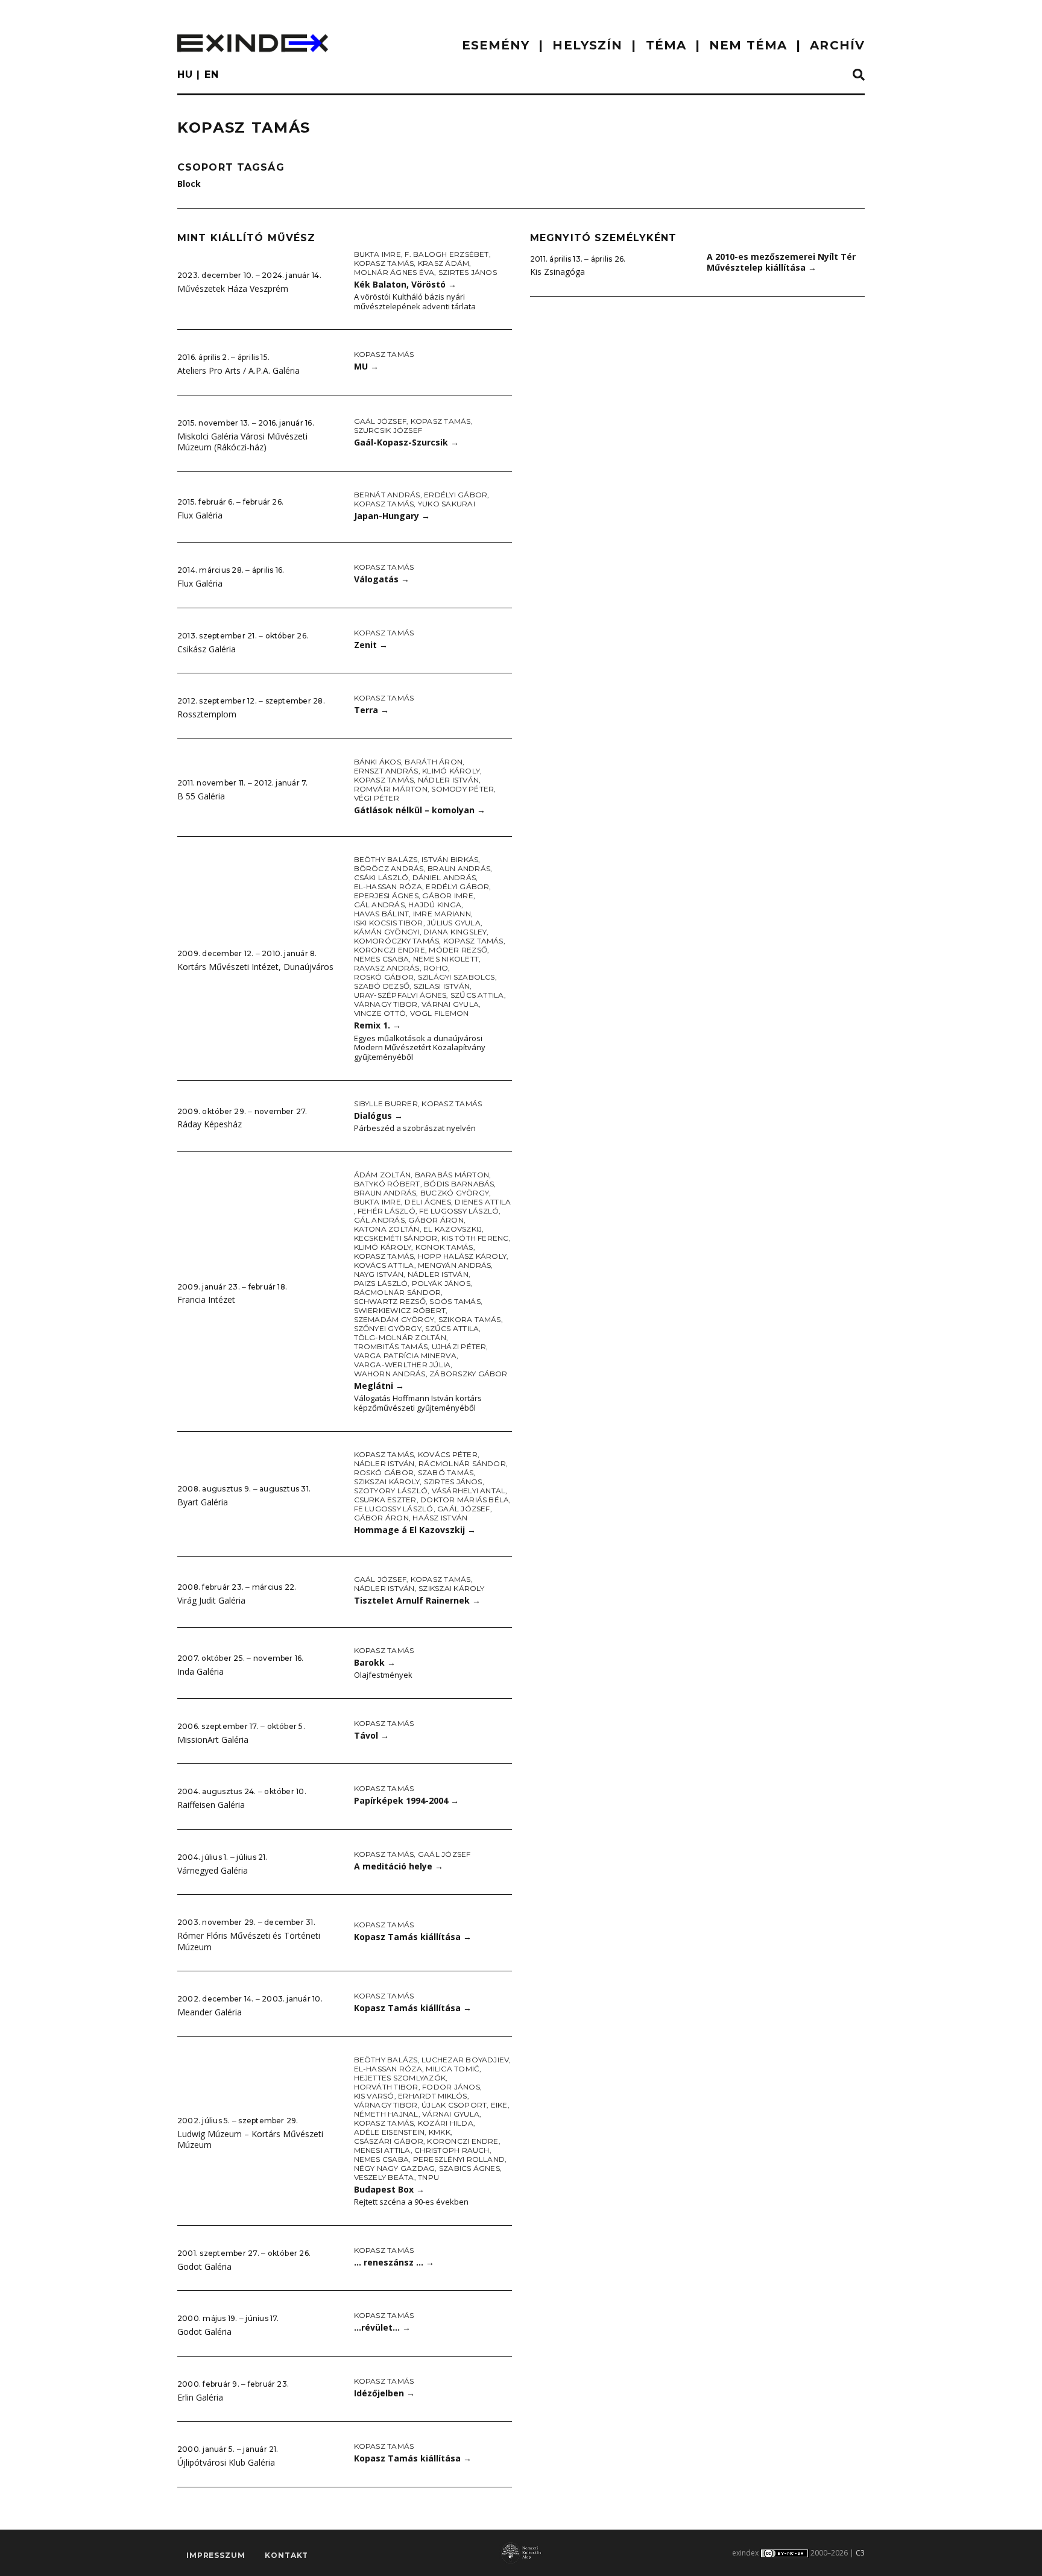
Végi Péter (377, 798)
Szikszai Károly (387, 1482)
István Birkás (450, 859)
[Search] (859, 75)
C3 (860, 2553)
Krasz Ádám (444, 263)
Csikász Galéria (207, 649)
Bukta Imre (377, 254)
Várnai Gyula (450, 1004)
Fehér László (387, 1211)
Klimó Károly (451, 771)
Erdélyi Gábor (456, 495)
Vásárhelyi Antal (469, 1491)
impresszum (216, 2555)
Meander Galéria (210, 2012)
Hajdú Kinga (435, 905)
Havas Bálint (382, 914)
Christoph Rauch (452, 2150)
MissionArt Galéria (213, 1740)
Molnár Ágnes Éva (394, 272)
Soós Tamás (455, 1301)
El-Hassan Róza (388, 886)
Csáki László (381, 877)
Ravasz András (387, 968)
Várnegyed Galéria (213, 1870)
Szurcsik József (388, 430)
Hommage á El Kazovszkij (415, 1530)
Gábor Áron (436, 1220)
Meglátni (379, 1386)
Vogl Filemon (440, 1013)
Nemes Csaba (382, 959)
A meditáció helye (399, 1866)
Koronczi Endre (390, 950)
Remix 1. (377, 1025)
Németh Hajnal (386, 2114)
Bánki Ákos (377, 762)
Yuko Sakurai (447, 504)
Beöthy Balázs (386, 859)
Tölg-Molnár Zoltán (400, 1337)
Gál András (379, 905)
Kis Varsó (374, 2096)
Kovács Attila (384, 1265)
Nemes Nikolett (446, 959)
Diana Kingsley (455, 932)
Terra (371, 710)
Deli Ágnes (428, 1202)
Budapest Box (389, 2189)
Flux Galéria (200, 515)
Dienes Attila (483, 1202)
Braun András (459, 868)
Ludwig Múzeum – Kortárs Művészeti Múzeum (250, 2140)
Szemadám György (394, 1319)
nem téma (748, 45)
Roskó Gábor (384, 977)
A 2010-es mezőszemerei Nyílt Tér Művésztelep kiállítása (781, 262)
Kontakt (286, 2555)
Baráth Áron (434, 762)
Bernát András (387, 495)
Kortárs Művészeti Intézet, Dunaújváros (255, 967)
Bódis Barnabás (459, 1184)
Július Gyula (454, 923)
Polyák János (441, 1283)
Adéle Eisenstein (390, 2132)
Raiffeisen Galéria (211, 1805)
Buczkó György (455, 1193)
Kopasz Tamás (384, 263)
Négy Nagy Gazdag (395, 2168)
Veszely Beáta (384, 2177)
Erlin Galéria (200, 2397)
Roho (436, 968)
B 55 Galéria (201, 796)
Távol (371, 1735)
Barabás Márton (452, 1175)
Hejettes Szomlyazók (400, 2078)
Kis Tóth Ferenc (475, 1238)
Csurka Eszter (385, 1500)
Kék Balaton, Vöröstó (405, 284)
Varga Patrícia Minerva (405, 1356)
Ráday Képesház (210, 1124)
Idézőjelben (384, 2393)
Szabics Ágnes (469, 2168)
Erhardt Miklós (432, 2096)
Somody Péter (463, 789)
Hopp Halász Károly (462, 1256)
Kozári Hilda (446, 2123)
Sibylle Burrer (386, 1104)
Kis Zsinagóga (557, 272)
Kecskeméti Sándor (396, 1238)
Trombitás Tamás (391, 1346)
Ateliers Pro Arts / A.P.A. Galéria (238, 370)
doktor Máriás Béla (465, 1500)
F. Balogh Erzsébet (447, 254)
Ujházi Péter (459, 1346)
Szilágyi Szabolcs (456, 977)
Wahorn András (390, 1374)
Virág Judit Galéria (211, 1600)
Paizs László (381, 1283)
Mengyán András (454, 1265)
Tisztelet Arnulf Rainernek (417, 1600)
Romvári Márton (391, 789)
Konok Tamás (444, 1247)
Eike (499, 2105)
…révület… (382, 2327)
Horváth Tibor (386, 2087)
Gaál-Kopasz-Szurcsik (406, 442)
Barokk (375, 1662)
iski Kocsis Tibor (389, 923)
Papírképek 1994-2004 (406, 1800)
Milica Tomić (453, 2069)
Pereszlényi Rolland (459, 2159)
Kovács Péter (448, 1454)
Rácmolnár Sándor (398, 1292)
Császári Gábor (389, 2141)
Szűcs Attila (477, 995)
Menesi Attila (382, 2150)
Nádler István (448, 780)
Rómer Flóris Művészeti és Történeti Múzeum (249, 1941)
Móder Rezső (458, 950)
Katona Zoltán (387, 1229)
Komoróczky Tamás (397, 941)
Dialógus (378, 1116)
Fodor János (451, 2087)
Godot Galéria (204, 2266)
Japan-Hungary (392, 516)
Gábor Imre (447, 896)
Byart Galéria (203, 1502)
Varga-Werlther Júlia (403, 1365)
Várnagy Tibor (386, 1004)
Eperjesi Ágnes (386, 896)
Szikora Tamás (470, 1319)
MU (366, 366)
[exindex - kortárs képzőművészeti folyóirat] (253, 43)
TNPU (428, 2177)
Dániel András (444, 877)
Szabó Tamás (446, 1472)
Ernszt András (386, 771)
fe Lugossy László (459, 1211)
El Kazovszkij (453, 1229)
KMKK (440, 2132)
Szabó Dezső (382, 986)
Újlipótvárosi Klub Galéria (226, 2462)
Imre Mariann (442, 914)
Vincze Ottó (380, 1013)
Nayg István (379, 1274)
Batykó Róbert (387, 1184)
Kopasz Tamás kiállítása (413, 1937)
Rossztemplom (207, 714)
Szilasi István (442, 986)
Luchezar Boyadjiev (465, 2060)
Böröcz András (389, 868)
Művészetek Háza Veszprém (233, 288)
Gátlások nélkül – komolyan (420, 810)
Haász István (440, 1518)
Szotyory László (391, 1491)
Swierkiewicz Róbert (400, 1310)
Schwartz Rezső (390, 1301)
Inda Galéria (201, 1671)
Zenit (371, 645)
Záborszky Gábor (469, 1374)
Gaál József (380, 421)
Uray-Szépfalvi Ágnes (400, 995)
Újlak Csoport (454, 2105)
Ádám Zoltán (383, 1175)
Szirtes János (468, 272)
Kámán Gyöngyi (387, 932)
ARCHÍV (837, 45)
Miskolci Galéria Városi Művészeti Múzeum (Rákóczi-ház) (242, 442)
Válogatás (382, 579)
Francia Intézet (206, 1299)
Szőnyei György (388, 1328)
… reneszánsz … (394, 2262)
